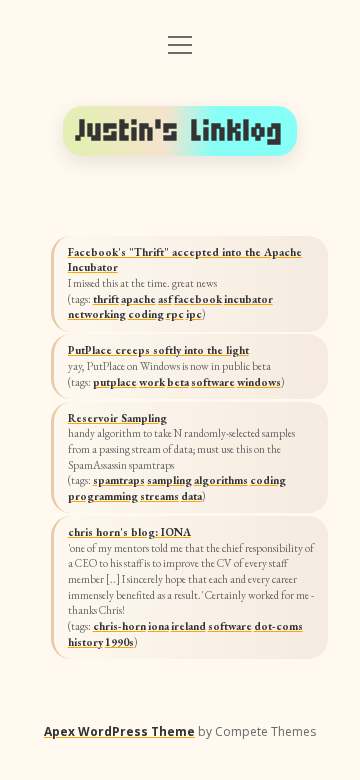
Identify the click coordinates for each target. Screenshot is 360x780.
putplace (115, 382)
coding (146, 314)
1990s (119, 642)
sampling (169, 480)
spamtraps (119, 480)
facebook (198, 299)
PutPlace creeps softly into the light (158, 350)
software (213, 382)
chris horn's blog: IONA (129, 532)
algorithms (221, 480)
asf (165, 299)
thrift (106, 299)
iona (158, 626)
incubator (248, 299)
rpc (175, 314)
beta (178, 382)
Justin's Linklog (180, 130)
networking (97, 314)
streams (159, 496)
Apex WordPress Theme (119, 731)
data (191, 496)
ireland (188, 626)
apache (138, 299)
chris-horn (119, 626)
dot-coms (278, 626)
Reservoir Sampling (117, 418)
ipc (194, 314)
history (85, 642)
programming (103, 496)
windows (259, 382)
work (152, 382)
